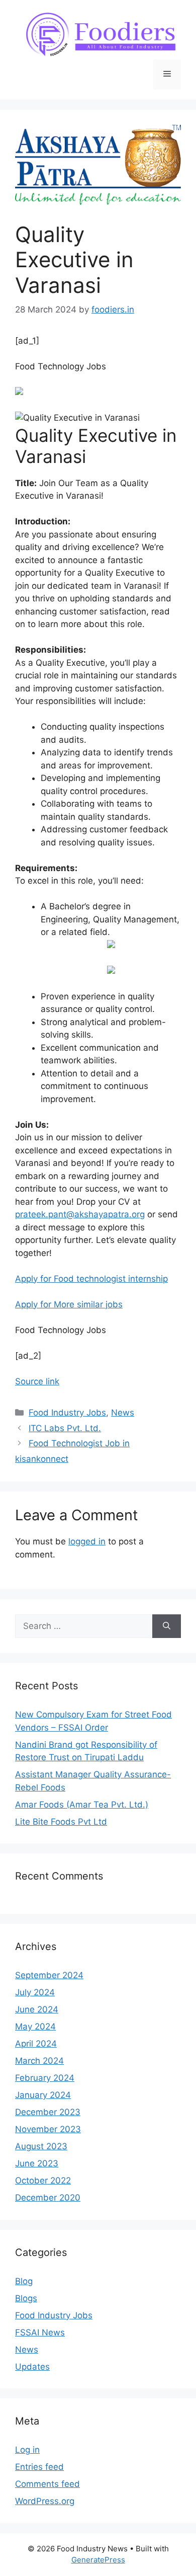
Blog (24, 2281)
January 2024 (43, 2095)
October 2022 (43, 2180)
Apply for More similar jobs (69, 1304)
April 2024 (36, 2044)
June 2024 (37, 2009)
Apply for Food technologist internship (91, 1279)
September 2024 (49, 1975)
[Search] (167, 1626)
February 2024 (45, 2078)
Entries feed (39, 2467)
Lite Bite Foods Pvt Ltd (61, 1822)
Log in (27, 2450)
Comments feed (47, 2484)
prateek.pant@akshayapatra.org (80, 1214)
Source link (37, 1381)
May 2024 (35, 2026)
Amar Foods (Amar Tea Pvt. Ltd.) (82, 1805)
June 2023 (37, 2163)
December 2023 (48, 2112)
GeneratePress (98, 2560)
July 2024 (35, 1992)
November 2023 (48, 2129)
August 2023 (41, 2146)
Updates (32, 2367)
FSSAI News (40, 2332)
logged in (87, 1541)
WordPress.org (45, 2501)
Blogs (26, 2298)
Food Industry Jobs (67, 1413)
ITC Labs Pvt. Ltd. (65, 1428)
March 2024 (39, 2061)
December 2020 (48, 2198)
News (123, 1413)
